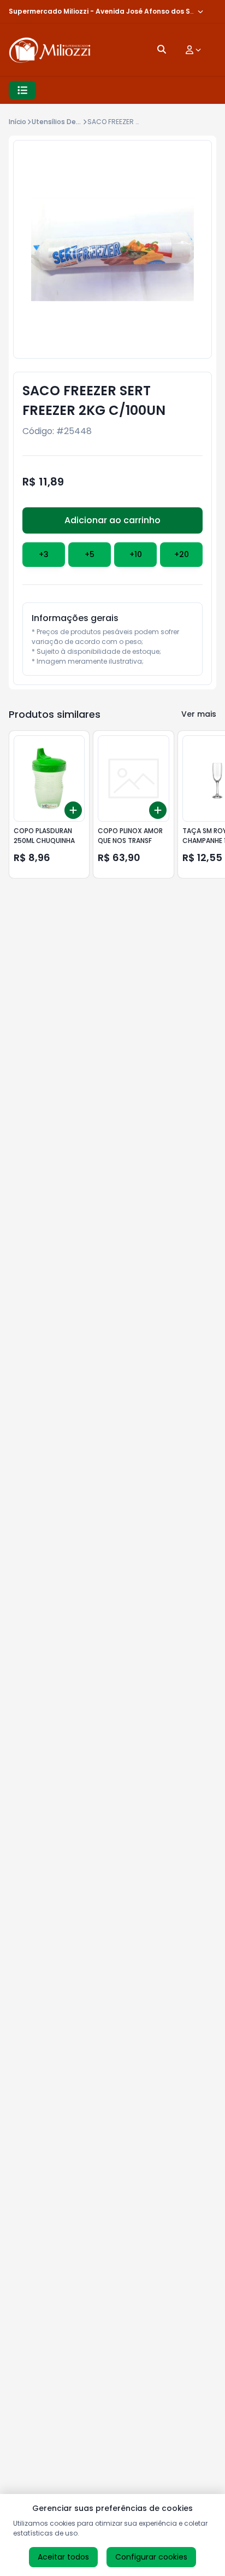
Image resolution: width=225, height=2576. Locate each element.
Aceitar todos (63, 2557)
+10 (136, 554)
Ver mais (199, 714)
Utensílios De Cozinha (69, 122)
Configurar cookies (151, 2557)
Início (17, 122)
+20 (182, 554)
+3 (44, 554)
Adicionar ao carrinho (112, 520)
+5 (90, 554)
